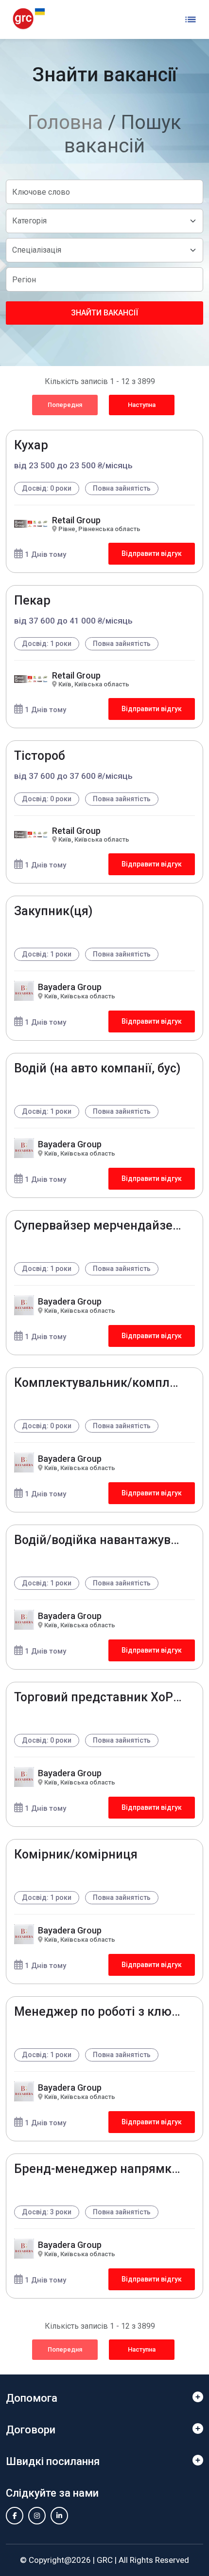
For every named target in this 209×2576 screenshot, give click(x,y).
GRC (105, 2560)
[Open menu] (191, 19)
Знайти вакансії (104, 313)
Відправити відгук (152, 553)
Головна (65, 122)
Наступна (142, 405)
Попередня (65, 405)
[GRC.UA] (29, 19)
